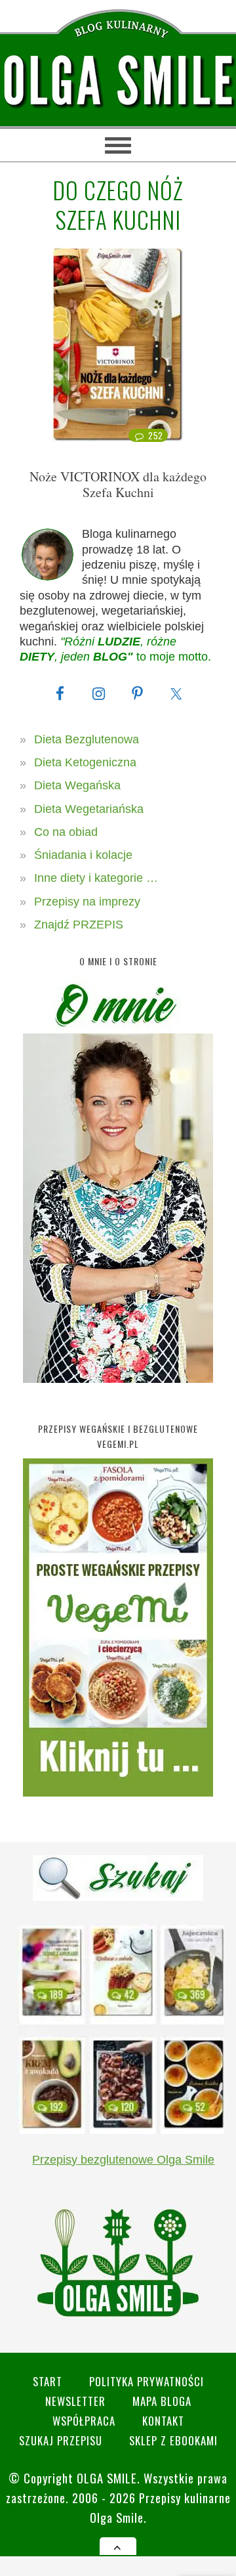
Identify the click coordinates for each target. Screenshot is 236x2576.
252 (156, 435)
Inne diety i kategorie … (96, 878)
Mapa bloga (162, 2401)
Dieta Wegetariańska (89, 809)
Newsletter (75, 2401)
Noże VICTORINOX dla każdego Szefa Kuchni (118, 484)
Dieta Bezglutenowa (87, 739)
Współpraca (84, 2421)
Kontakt (163, 2421)
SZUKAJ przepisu (61, 2440)
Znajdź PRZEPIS (79, 925)
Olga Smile (107, 2478)
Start (48, 2381)
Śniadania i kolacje (83, 855)
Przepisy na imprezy (87, 902)
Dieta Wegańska (77, 785)
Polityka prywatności (147, 2381)
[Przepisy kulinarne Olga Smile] (118, 81)
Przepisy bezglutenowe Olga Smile (123, 2160)
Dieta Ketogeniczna (85, 762)
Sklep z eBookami (173, 2440)
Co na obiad (66, 832)
